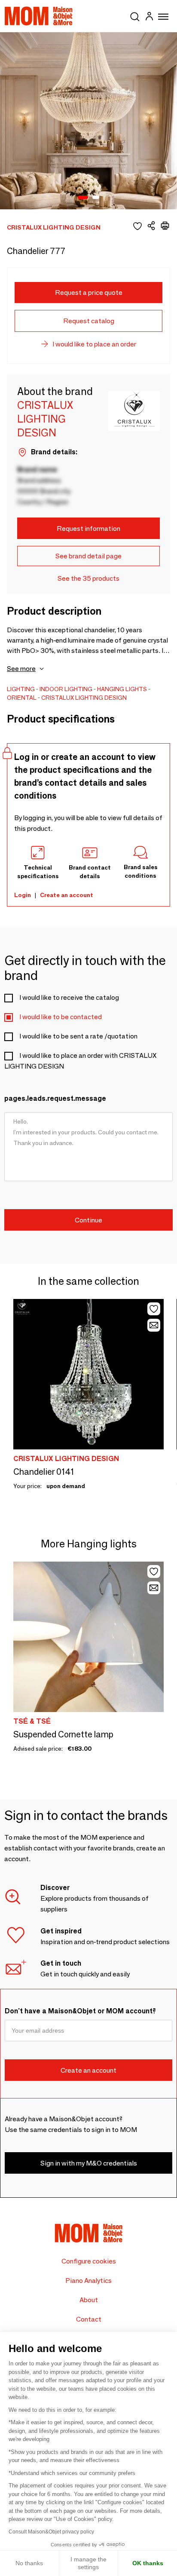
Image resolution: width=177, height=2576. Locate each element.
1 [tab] (83, 198)
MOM (39, 16)
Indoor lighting (66, 689)
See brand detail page (88, 556)
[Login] (149, 17)
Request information (88, 528)
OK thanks (148, 2563)
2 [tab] (96, 198)
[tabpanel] (88, 121)
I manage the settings (88, 2563)
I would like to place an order (94, 344)
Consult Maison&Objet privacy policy (51, 2532)
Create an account (67, 895)
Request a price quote (89, 293)
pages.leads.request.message (55, 1098)
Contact (89, 2319)
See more (21, 669)
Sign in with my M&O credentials (89, 2163)
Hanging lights (122, 689)
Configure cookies (89, 2261)
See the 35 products (88, 578)
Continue (88, 1220)
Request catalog (89, 321)
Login (23, 895)
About (89, 2300)
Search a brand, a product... (135, 15)
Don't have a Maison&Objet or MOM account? (80, 2011)
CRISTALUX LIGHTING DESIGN (84, 698)
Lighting (21, 689)
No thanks (29, 2563)
